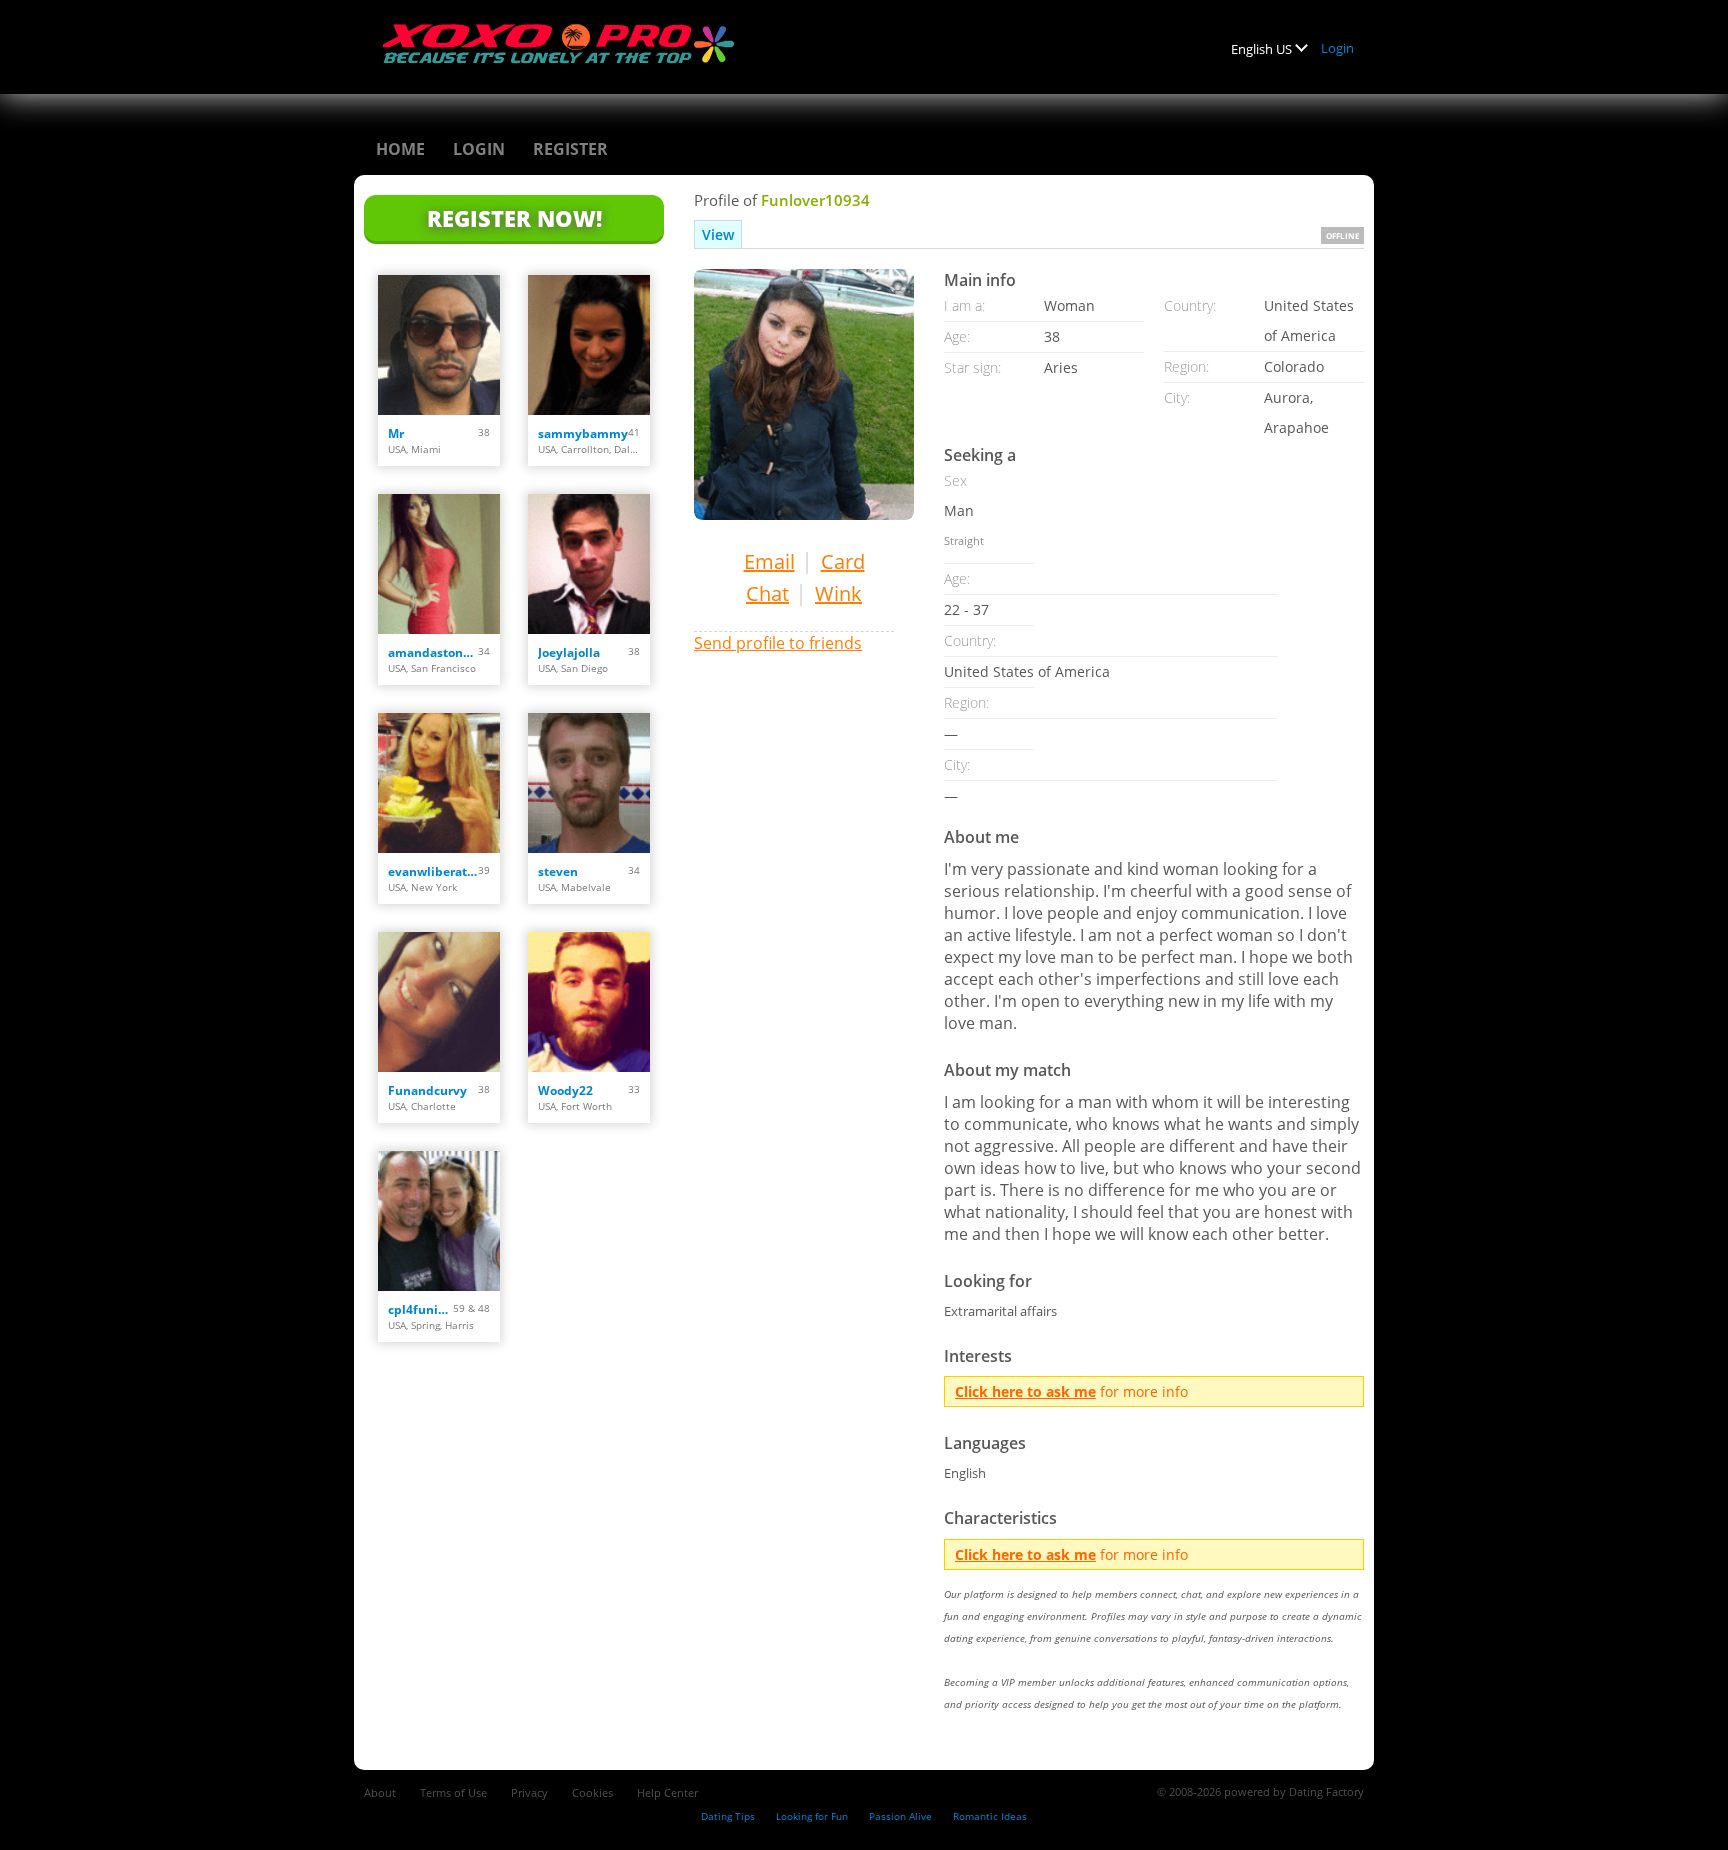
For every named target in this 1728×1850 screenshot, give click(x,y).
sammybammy (583, 433)
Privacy (529, 1792)
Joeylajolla (569, 652)
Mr (396, 433)
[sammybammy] (589, 345)
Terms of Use (453, 1792)
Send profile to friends (778, 643)
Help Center (667, 1792)
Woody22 (565, 1090)
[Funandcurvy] (439, 1002)
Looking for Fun (812, 1816)
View (718, 234)
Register (570, 149)
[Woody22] (589, 1002)
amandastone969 (433, 652)
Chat (767, 593)
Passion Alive (900, 1816)
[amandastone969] (439, 564)
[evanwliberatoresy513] (439, 783)
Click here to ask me (1025, 1391)
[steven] (589, 783)
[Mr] (439, 345)
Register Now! (514, 218)
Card (843, 561)
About (380, 1792)
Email (769, 561)
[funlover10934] (804, 394)
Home (400, 149)
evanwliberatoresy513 (433, 871)
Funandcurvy (427, 1090)
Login (1337, 48)
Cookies (592, 1792)
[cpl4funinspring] (439, 1221)
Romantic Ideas (990, 1816)
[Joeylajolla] (589, 564)
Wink (838, 593)
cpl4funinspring (420, 1309)
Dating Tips (728, 1816)
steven (558, 871)
